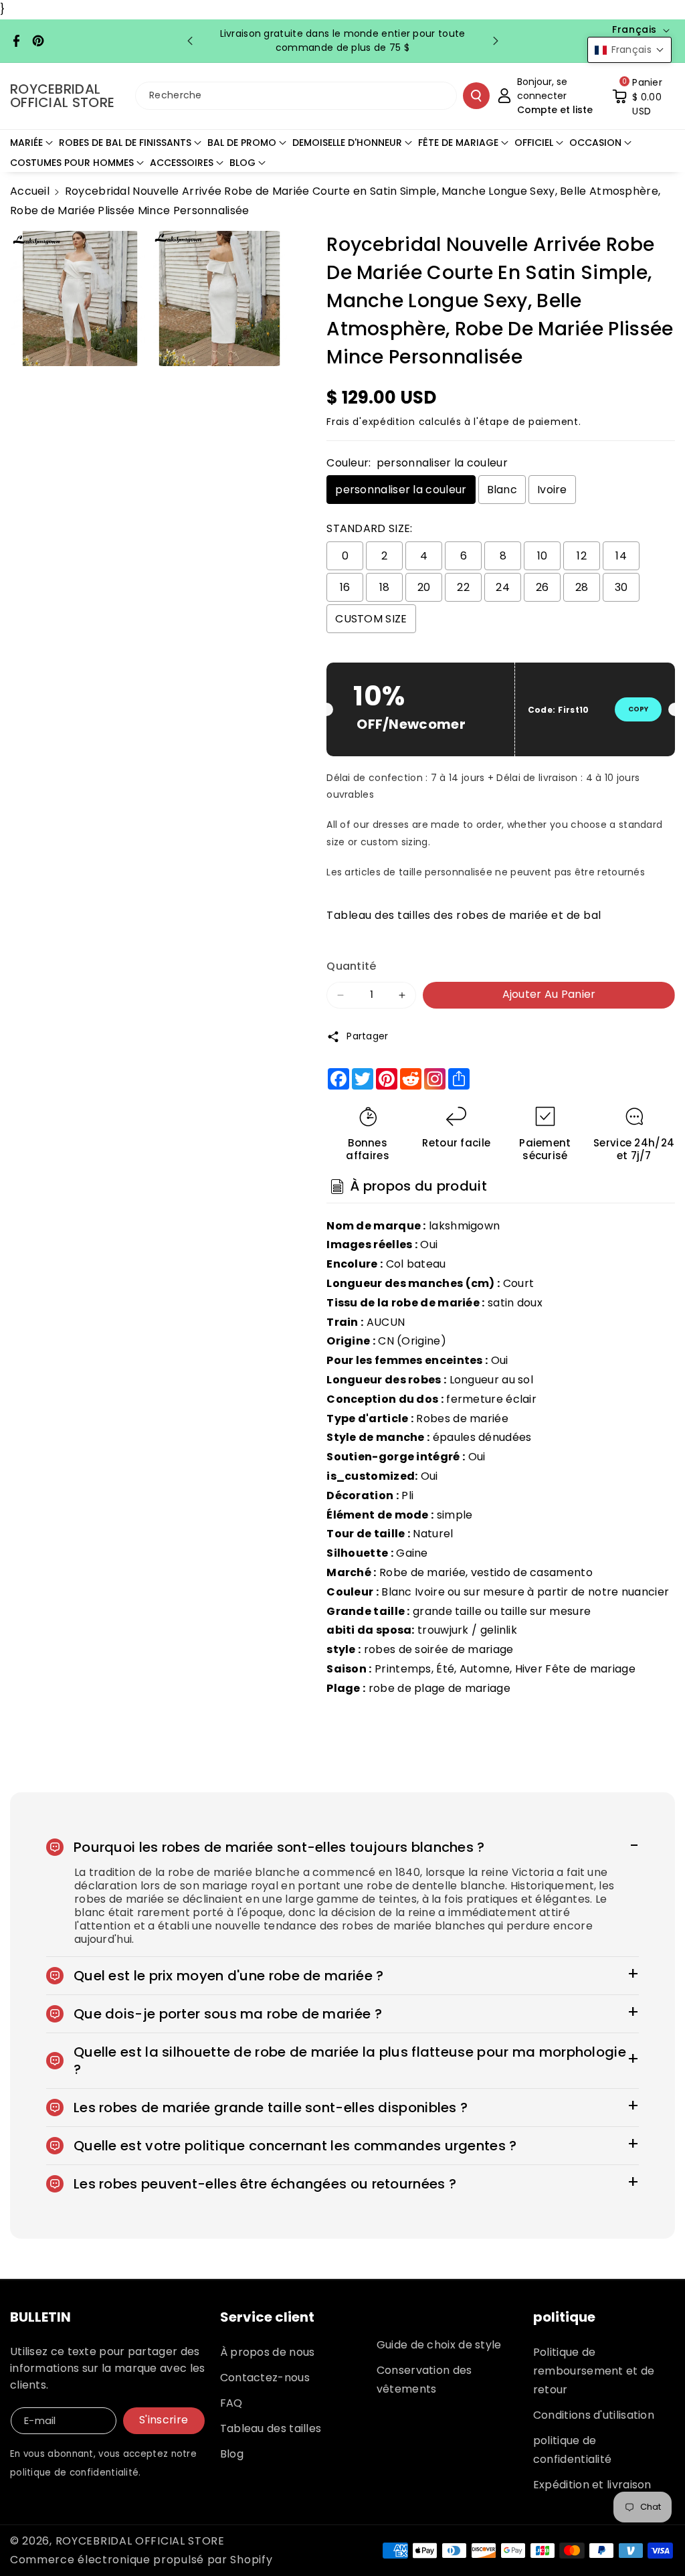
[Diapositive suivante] (496, 41)
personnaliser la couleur (401, 490)
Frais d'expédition (371, 422)
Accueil (30, 191)
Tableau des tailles (271, 2428)
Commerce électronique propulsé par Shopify (141, 2560)
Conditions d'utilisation (594, 2415)
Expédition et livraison (592, 2485)
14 (621, 556)
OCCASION (595, 143)
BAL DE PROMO (242, 143)
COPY (638, 709)
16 (345, 587)
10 (543, 556)
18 (385, 587)
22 (463, 587)
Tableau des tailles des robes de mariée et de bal (464, 915)
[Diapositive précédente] (190, 41)
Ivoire (552, 490)
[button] (644, 96)
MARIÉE (26, 143)
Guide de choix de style (439, 2345)
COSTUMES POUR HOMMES (72, 163)
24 (503, 587)
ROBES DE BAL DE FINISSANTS (125, 143)
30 (621, 587)
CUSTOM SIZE (371, 619)
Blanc (502, 490)
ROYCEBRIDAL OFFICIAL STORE (140, 2541)
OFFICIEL (534, 143)
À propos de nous (268, 2352)
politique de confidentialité (573, 2450)
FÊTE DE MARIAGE (458, 143)
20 (424, 587)
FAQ (231, 2403)
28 (582, 587)
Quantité (351, 966)
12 (582, 556)
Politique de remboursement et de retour (594, 2371)
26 (543, 587)
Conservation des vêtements (424, 2380)
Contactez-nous (265, 2378)
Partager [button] (367, 1036)
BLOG (242, 163)
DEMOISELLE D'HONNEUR (347, 143)
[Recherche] (476, 96)
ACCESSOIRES (182, 163)
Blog (232, 2454)
